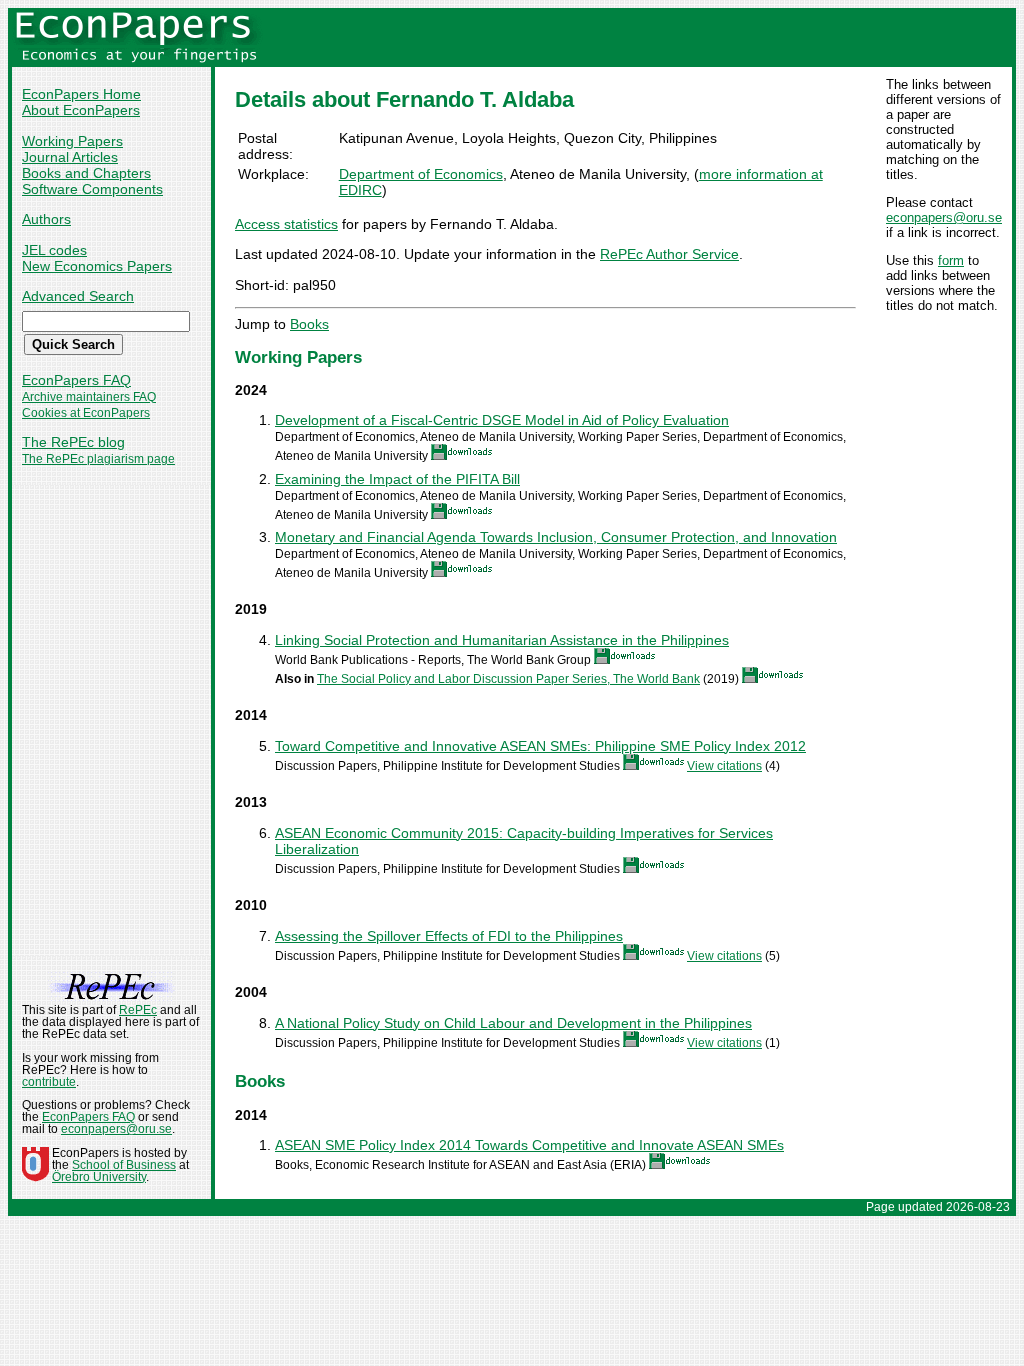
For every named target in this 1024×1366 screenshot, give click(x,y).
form (951, 260)
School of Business (124, 1165)
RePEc (138, 1010)
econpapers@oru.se (944, 217)
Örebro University (99, 1177)
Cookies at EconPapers (86, 413)
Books (309, 324)
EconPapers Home (81, 94)
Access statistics (286, 224)
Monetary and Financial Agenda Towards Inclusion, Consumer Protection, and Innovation (556, 537)
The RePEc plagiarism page (98, 459)
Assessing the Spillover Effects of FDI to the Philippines (449, 936)
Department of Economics (421, 174)
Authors (46, 219)
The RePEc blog (73, 442)
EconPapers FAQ (76, 380)
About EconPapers (81, 110)
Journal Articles (70, 157)
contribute (49, 1082)
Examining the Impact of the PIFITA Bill (397, 479)
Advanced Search (78, 296)
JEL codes (54, 250)
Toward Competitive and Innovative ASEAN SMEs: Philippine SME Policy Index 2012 (540, 746)
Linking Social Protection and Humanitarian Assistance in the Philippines (502, 640)
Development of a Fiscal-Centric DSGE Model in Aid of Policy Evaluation (502, 420)
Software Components (92, 189)
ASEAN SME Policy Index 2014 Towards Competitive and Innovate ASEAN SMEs (529, 1145)
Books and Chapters (86, 173)
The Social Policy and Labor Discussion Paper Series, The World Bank (508, 679)
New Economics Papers (97, 266)
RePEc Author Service (669, 254)
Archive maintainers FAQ (89, 397)
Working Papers (72, 141)
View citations (724, 766)
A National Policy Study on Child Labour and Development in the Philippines (513, 1023)
